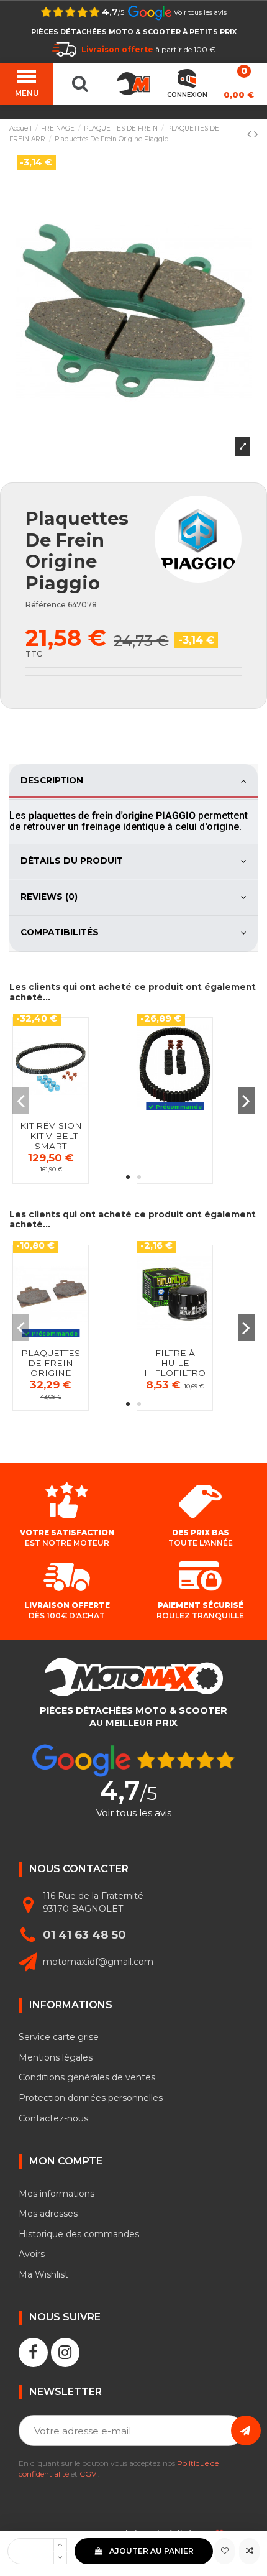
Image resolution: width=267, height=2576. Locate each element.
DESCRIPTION (52, 780)
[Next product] (256, 134)
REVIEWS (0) (49, 897)
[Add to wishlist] (224, 2551)
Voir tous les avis (200, 13)
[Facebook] (33, 2352)
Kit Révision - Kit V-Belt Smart (51, 1136)
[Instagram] (66, 2352)
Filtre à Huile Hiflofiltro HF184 (175, 1368)
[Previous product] (251, 134)
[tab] (133, 782)
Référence (46, 605)
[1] (246, 2431)
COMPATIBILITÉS (60, 932)
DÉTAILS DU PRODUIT (72, 861)
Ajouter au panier (152, 2551)
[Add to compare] (249, 2551)
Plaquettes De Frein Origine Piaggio (51, 1368)
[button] (128, 1177)
